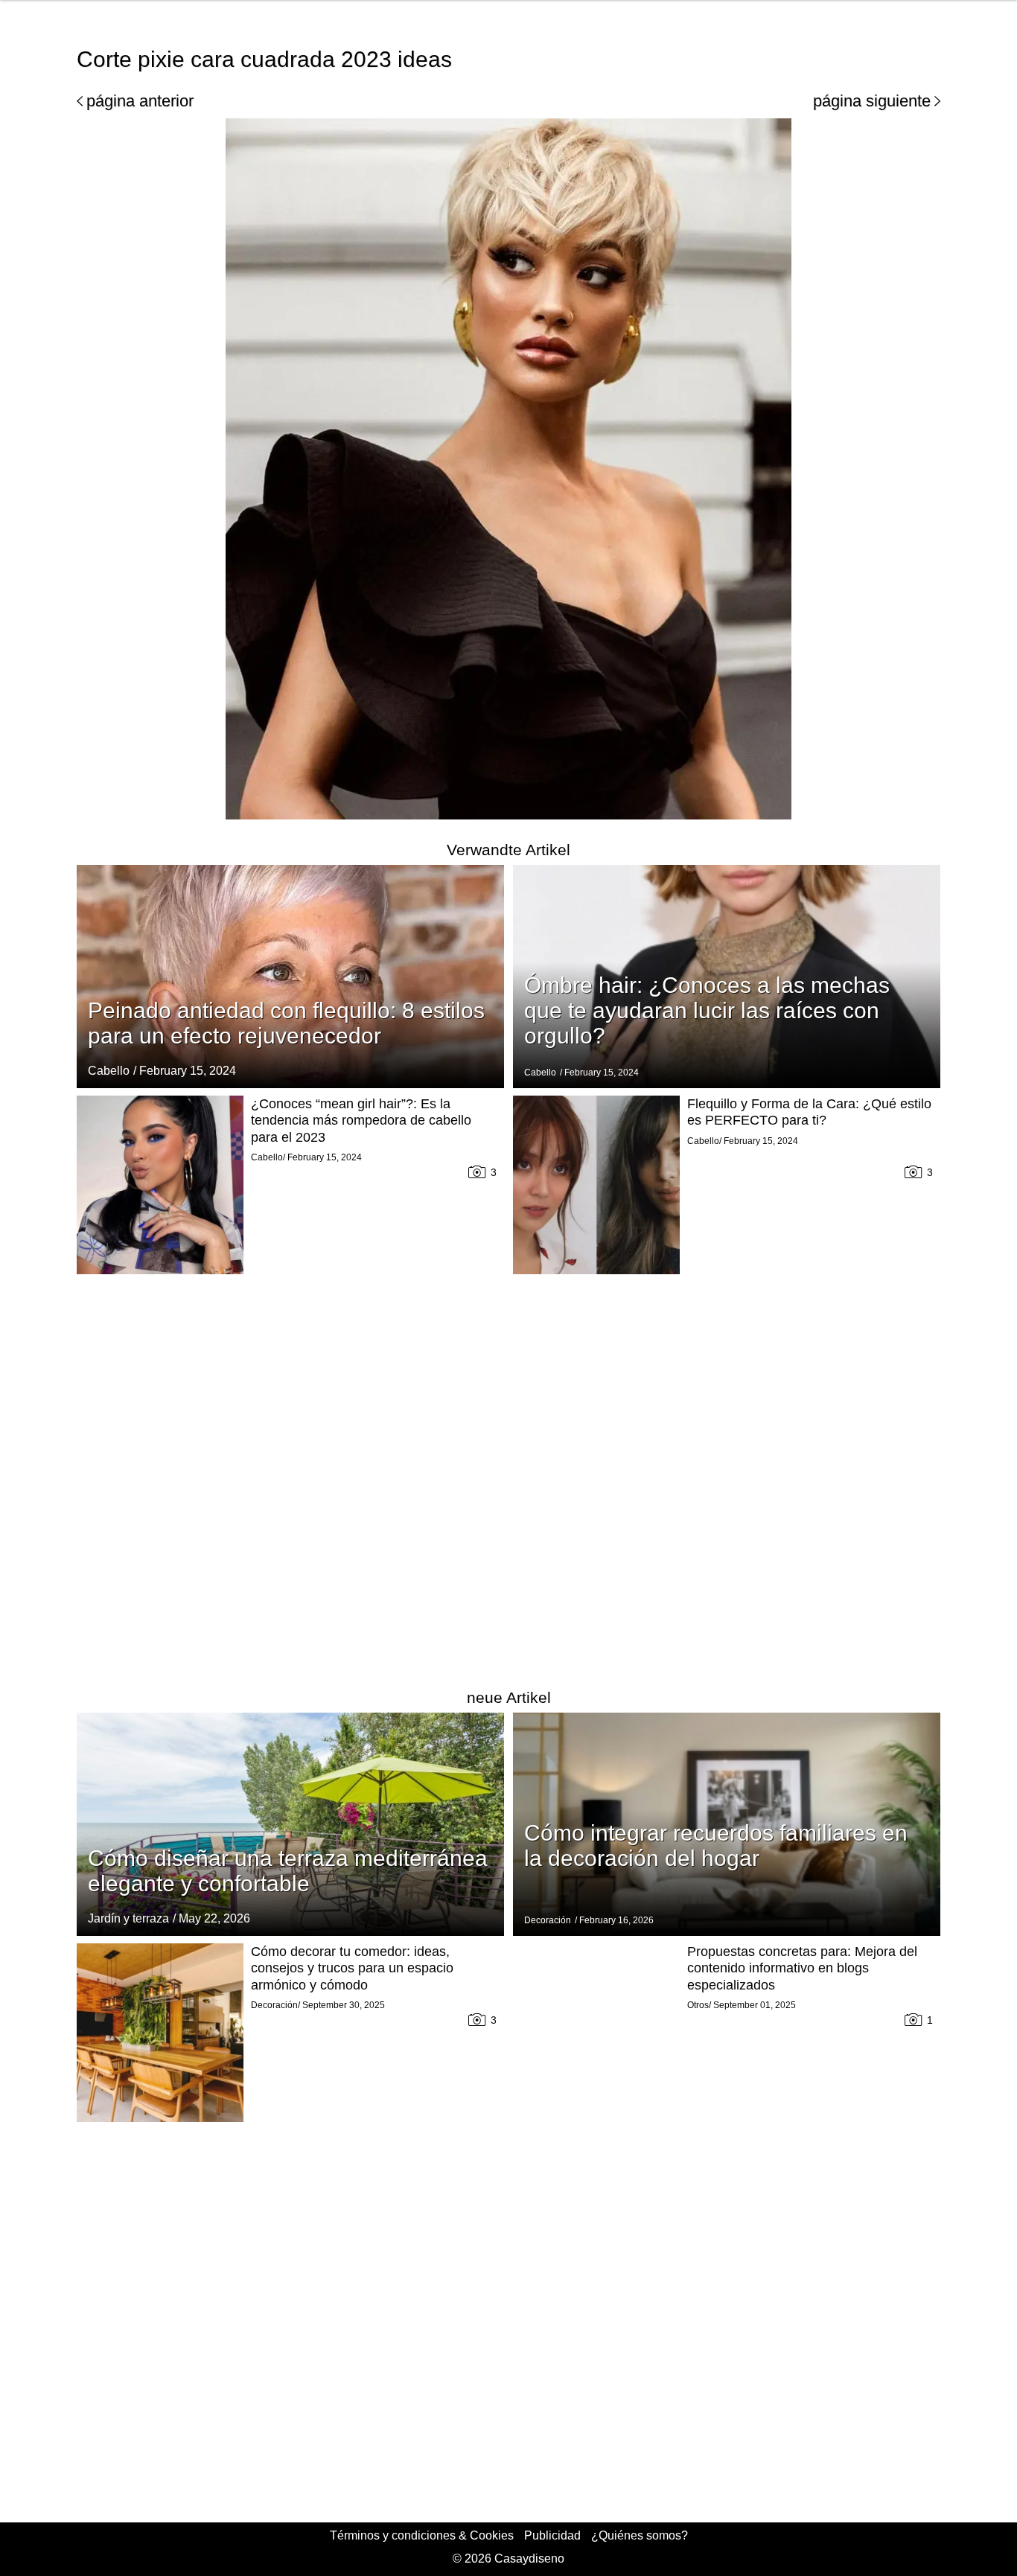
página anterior (140, 101)
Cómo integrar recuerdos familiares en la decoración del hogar (716, 1845)
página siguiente (872, 101)
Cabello (109, 1071)
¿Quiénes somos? (640, 2535)
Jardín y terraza (128, 1918)
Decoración (548, 1920)
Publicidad (552, 2535)
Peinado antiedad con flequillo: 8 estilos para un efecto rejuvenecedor (286, 1023)
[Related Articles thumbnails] (160, 1381)
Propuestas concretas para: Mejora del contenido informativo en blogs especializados (802, 1968)
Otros (698, 2005)
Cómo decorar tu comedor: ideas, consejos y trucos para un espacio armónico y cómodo (352, 1968)
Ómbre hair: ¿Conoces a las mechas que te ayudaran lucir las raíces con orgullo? (707, 1010)
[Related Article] (290, 977)
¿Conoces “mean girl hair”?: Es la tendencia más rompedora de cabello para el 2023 (361, 1121)
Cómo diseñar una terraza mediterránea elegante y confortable (288, 1871)
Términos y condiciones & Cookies (422, 2535)
